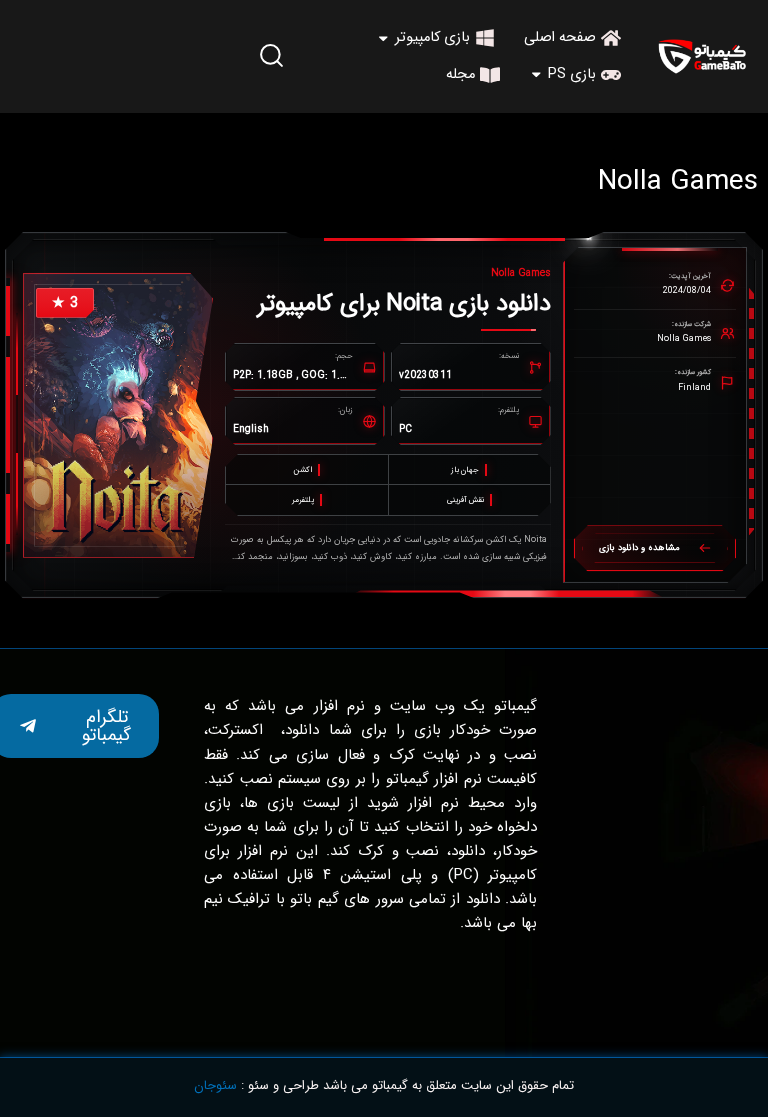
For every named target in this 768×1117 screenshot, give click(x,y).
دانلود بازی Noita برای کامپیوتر (404, 304)
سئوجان (215, 1085)
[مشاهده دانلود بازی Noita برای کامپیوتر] (118, 415)
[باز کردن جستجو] (272, 55)
